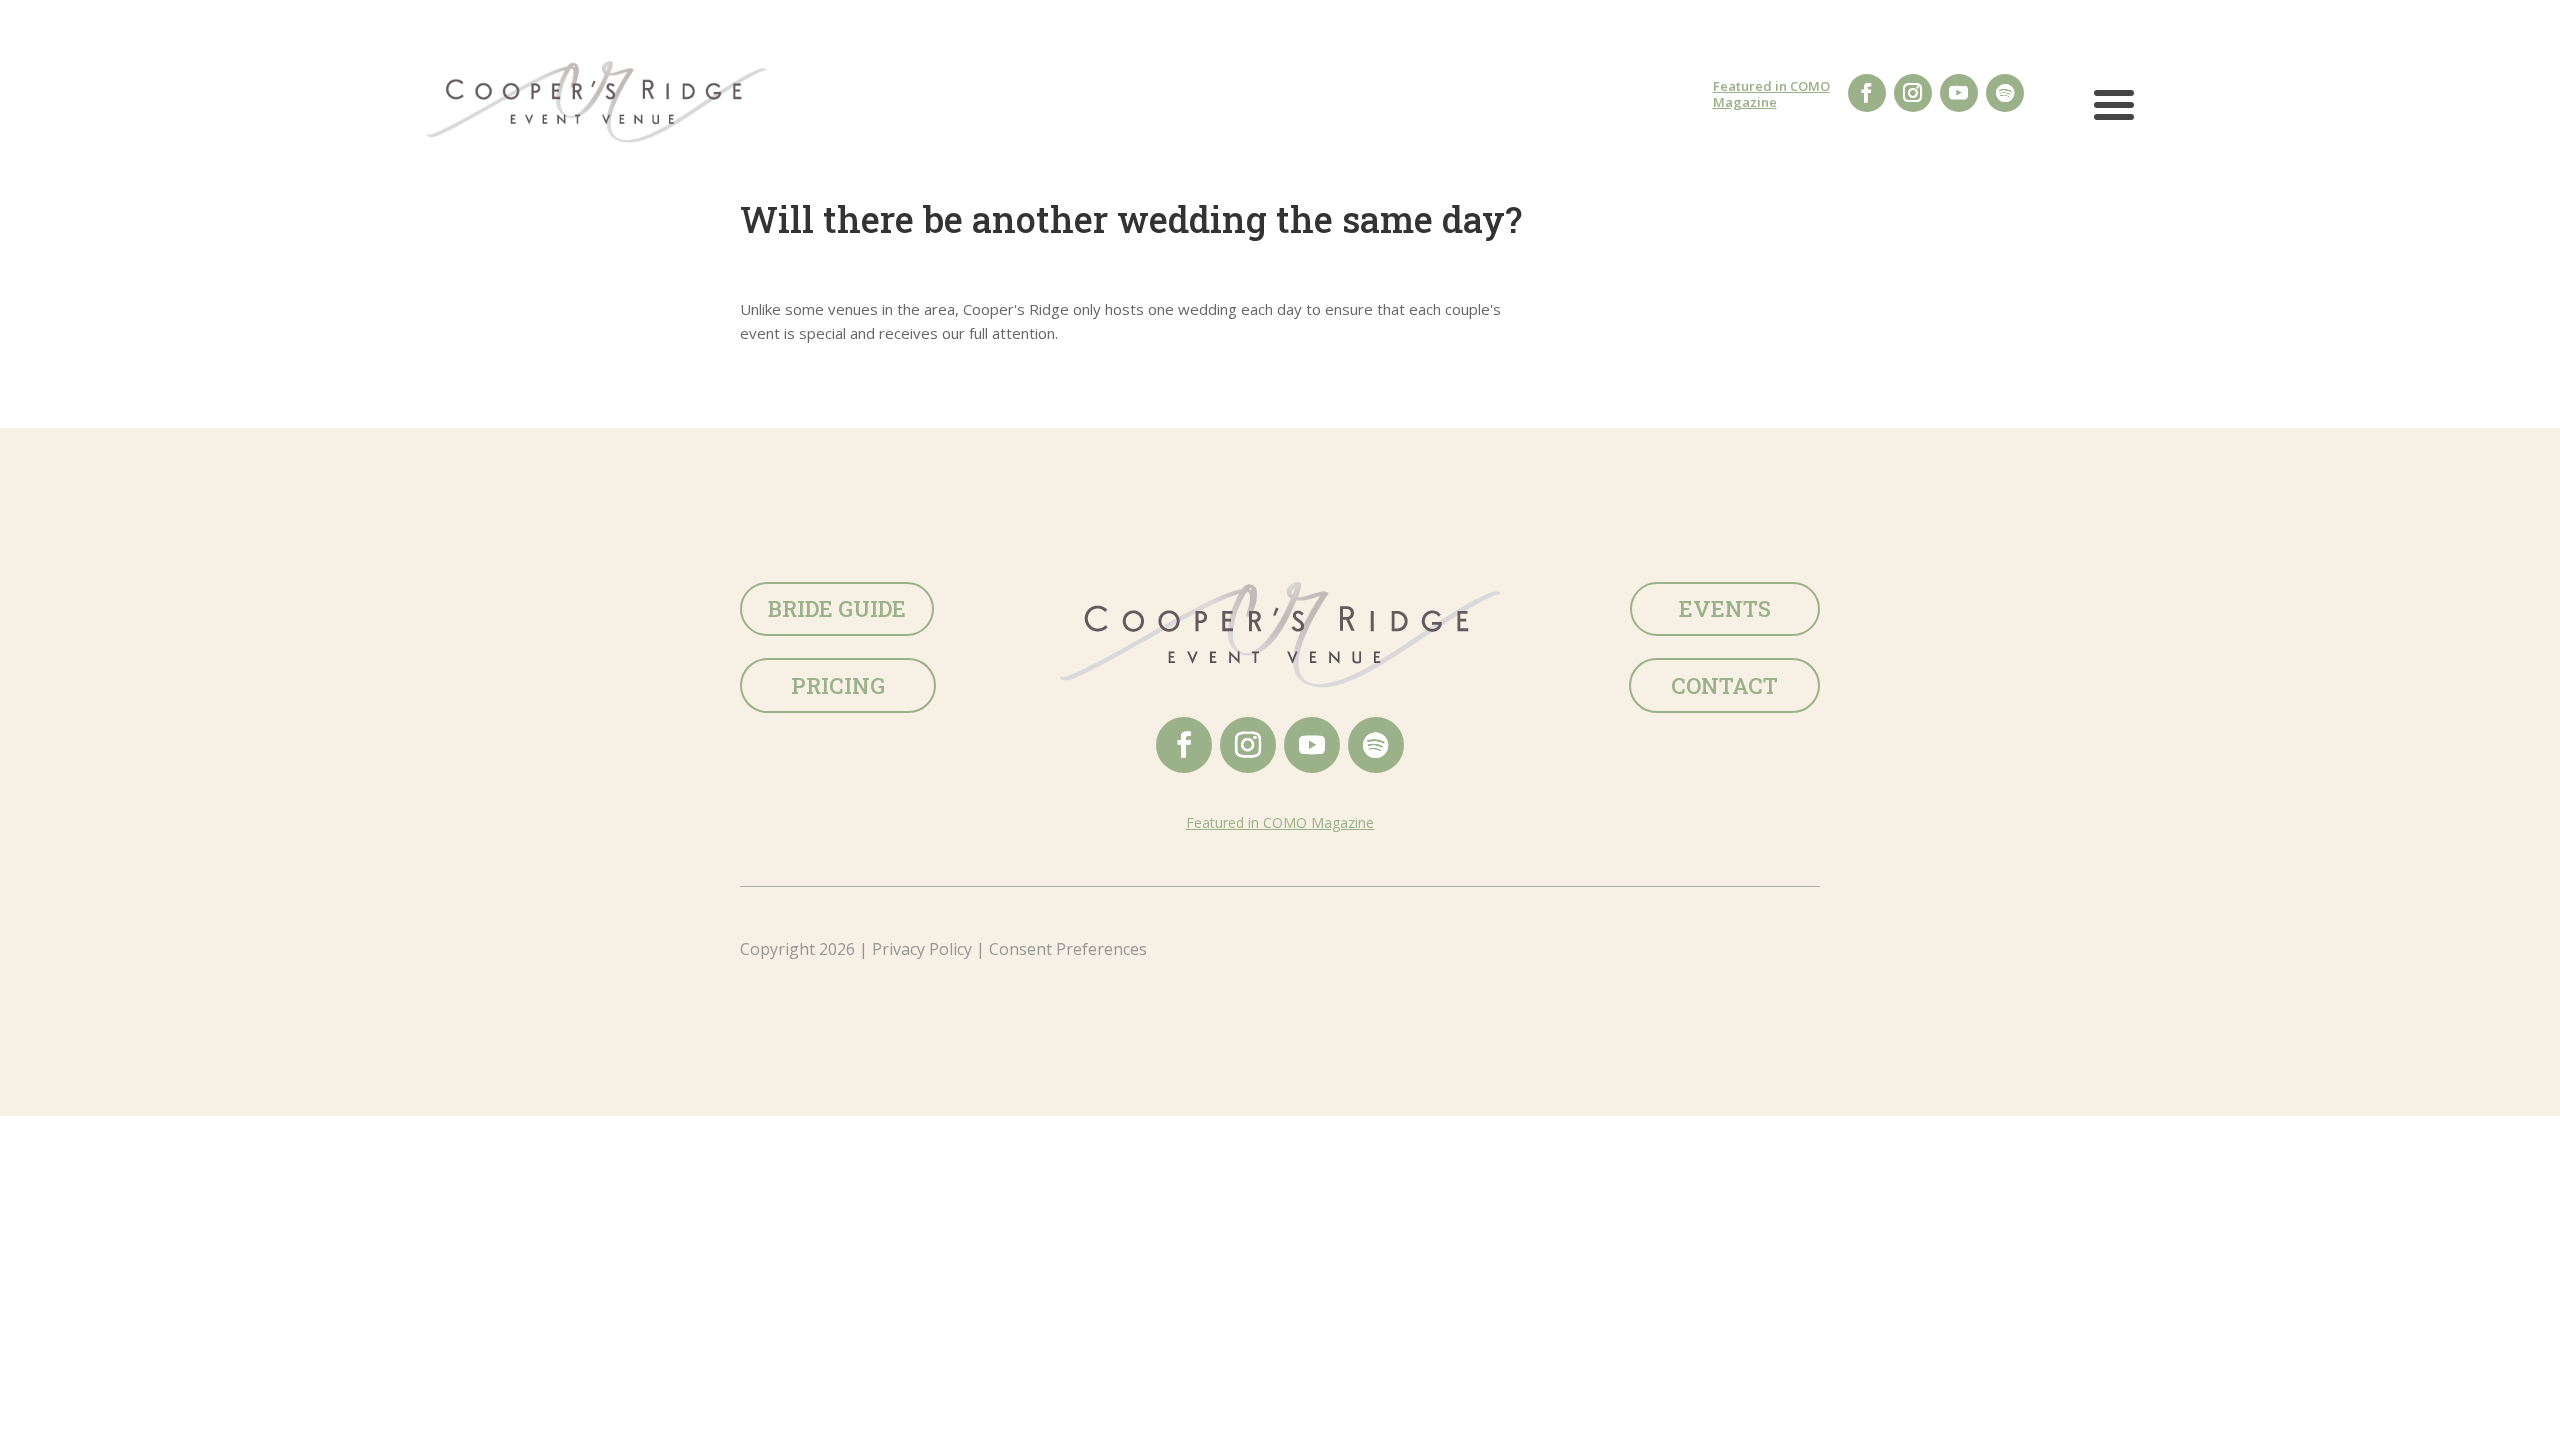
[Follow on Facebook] (1867, 93)
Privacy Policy (922, 949)
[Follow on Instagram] (1913, 93)
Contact (1724, 685)
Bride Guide (837, 608)
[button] (2114, 114)
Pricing (838, 685)
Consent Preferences (1068, 949)
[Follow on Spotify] (2005, 93)
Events (1725, 608)
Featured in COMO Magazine (1771, 94)
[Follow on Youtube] (1959, 93)
